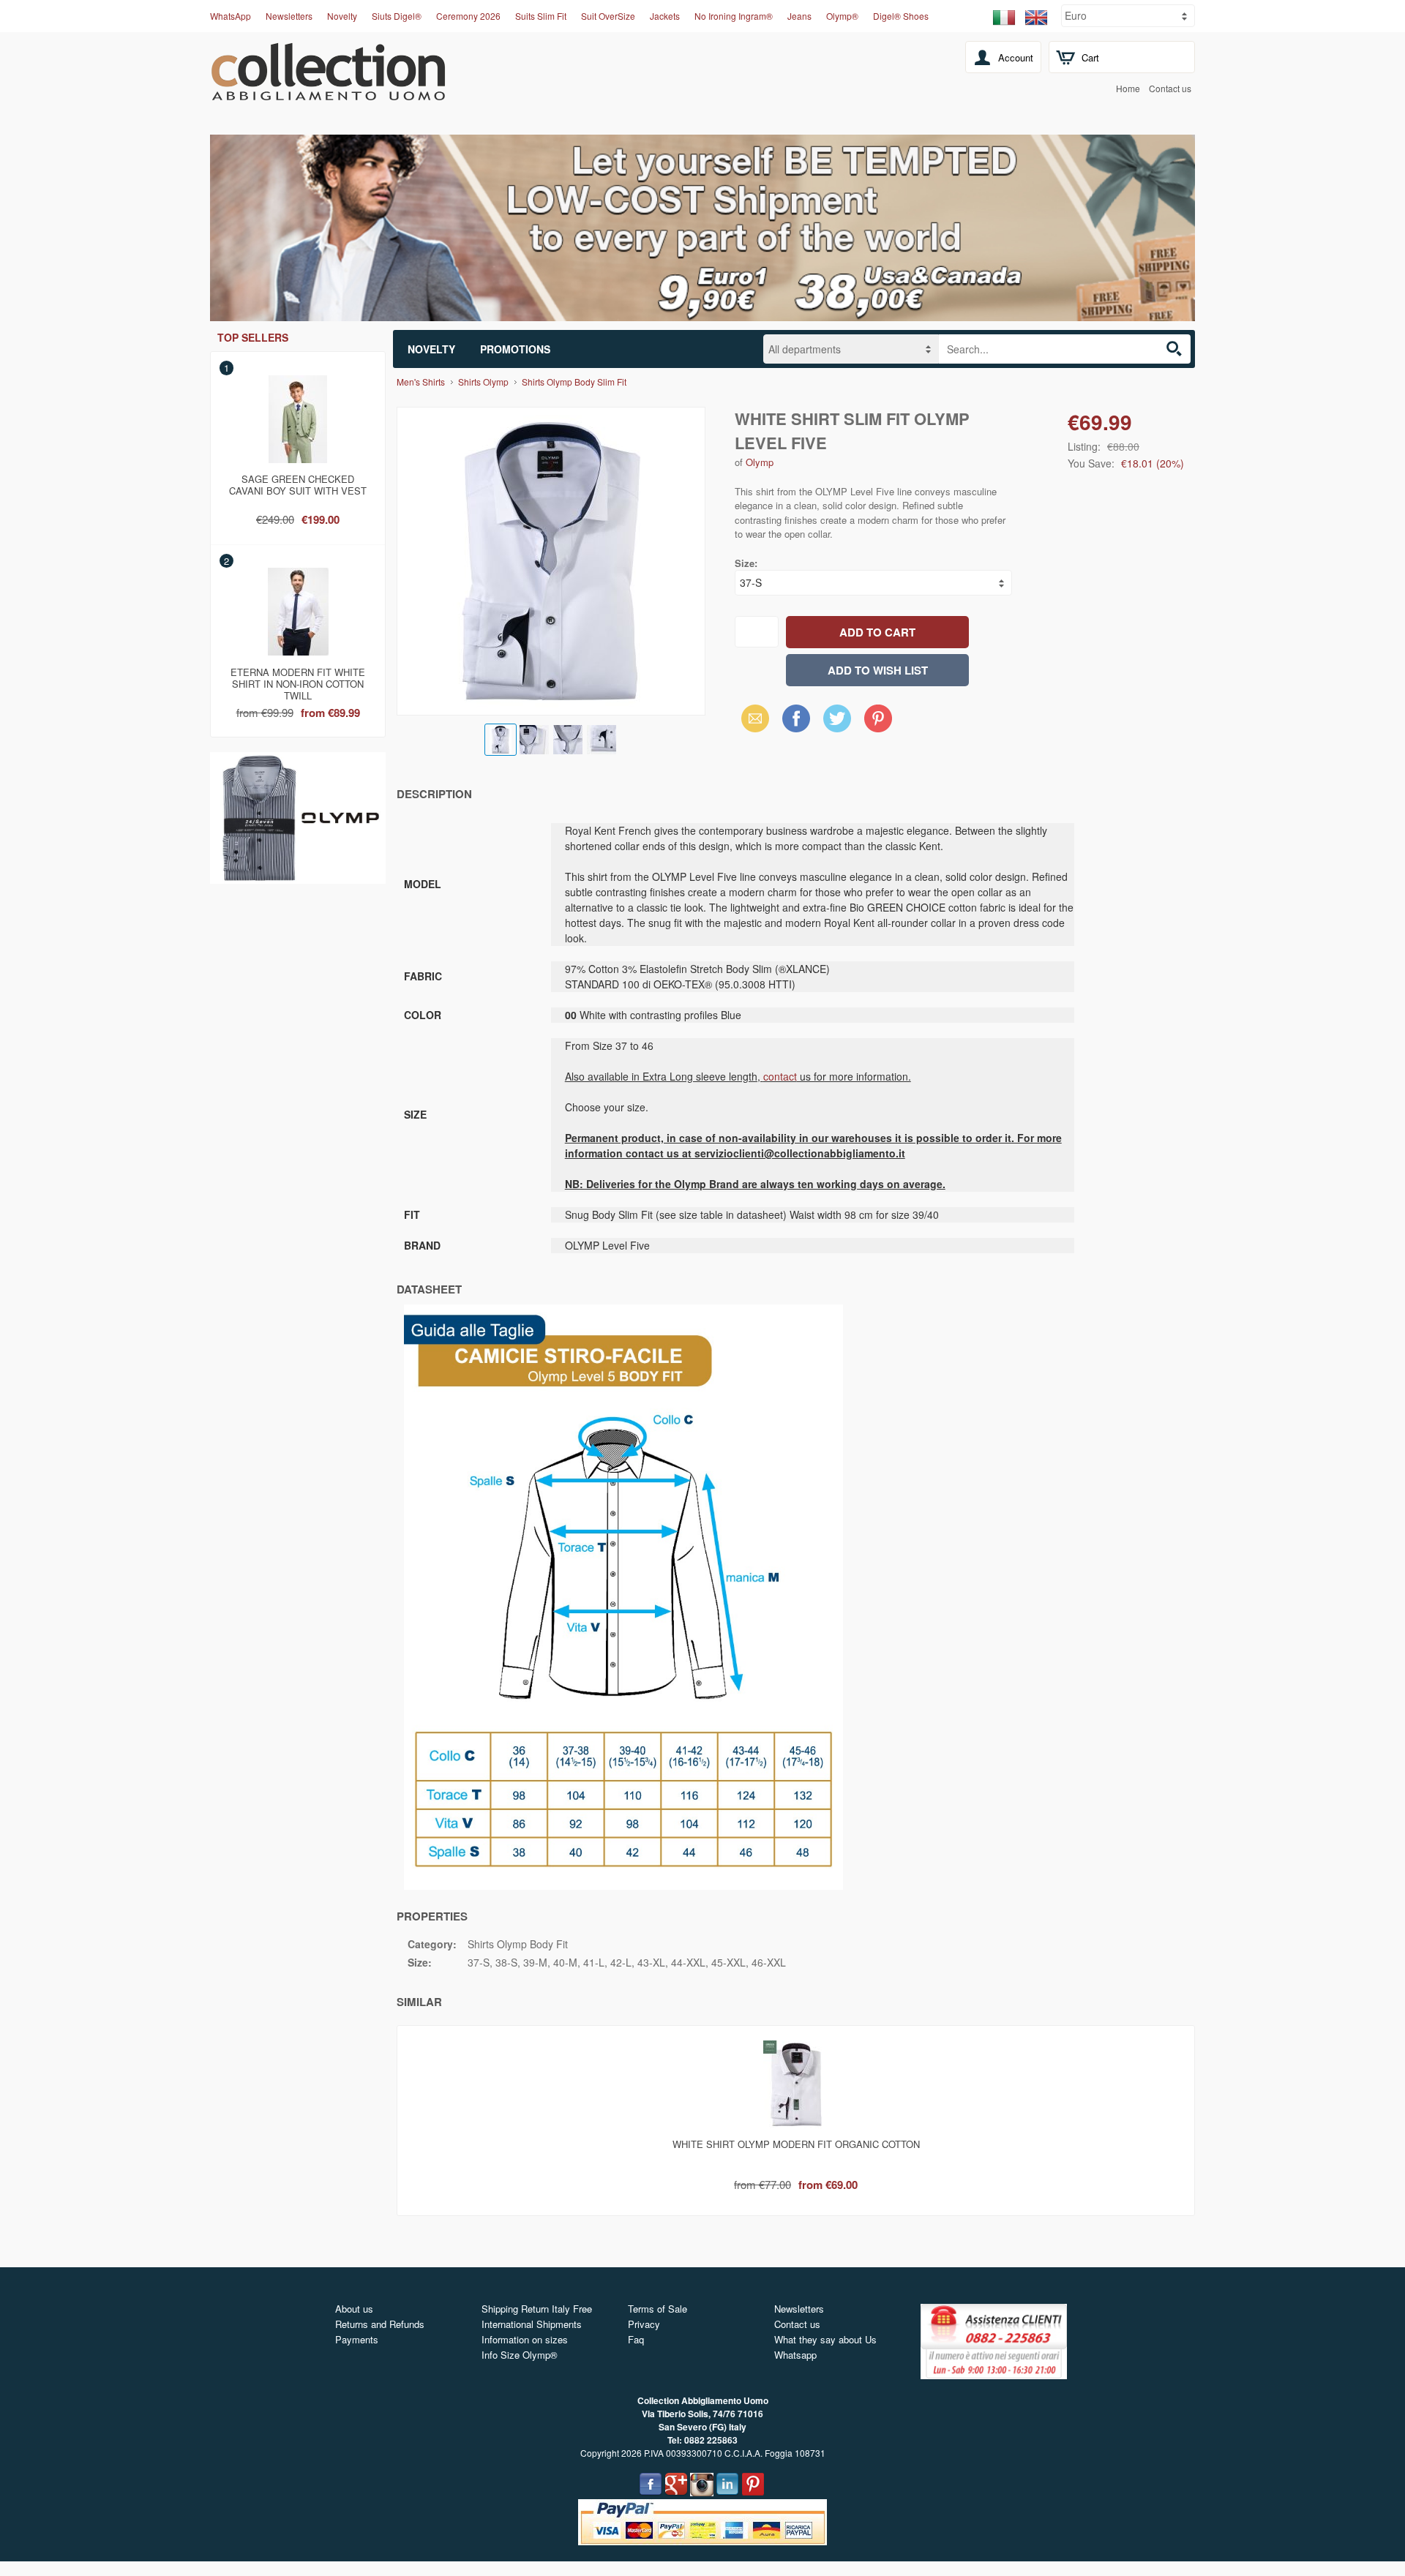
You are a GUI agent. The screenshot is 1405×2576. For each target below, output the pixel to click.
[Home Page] (328, 92)
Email (751, 718)
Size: (746, 563)
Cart (1090, 57)
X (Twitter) (837, 723)
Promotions (515, 349)
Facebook (796, 718)
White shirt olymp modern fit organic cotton (796, 2144)
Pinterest (878, 718)
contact (780, 1076)
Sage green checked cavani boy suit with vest (298, 485)
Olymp (760, 462)
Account (1016, 57)
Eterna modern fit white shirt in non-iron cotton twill (298, 681)
